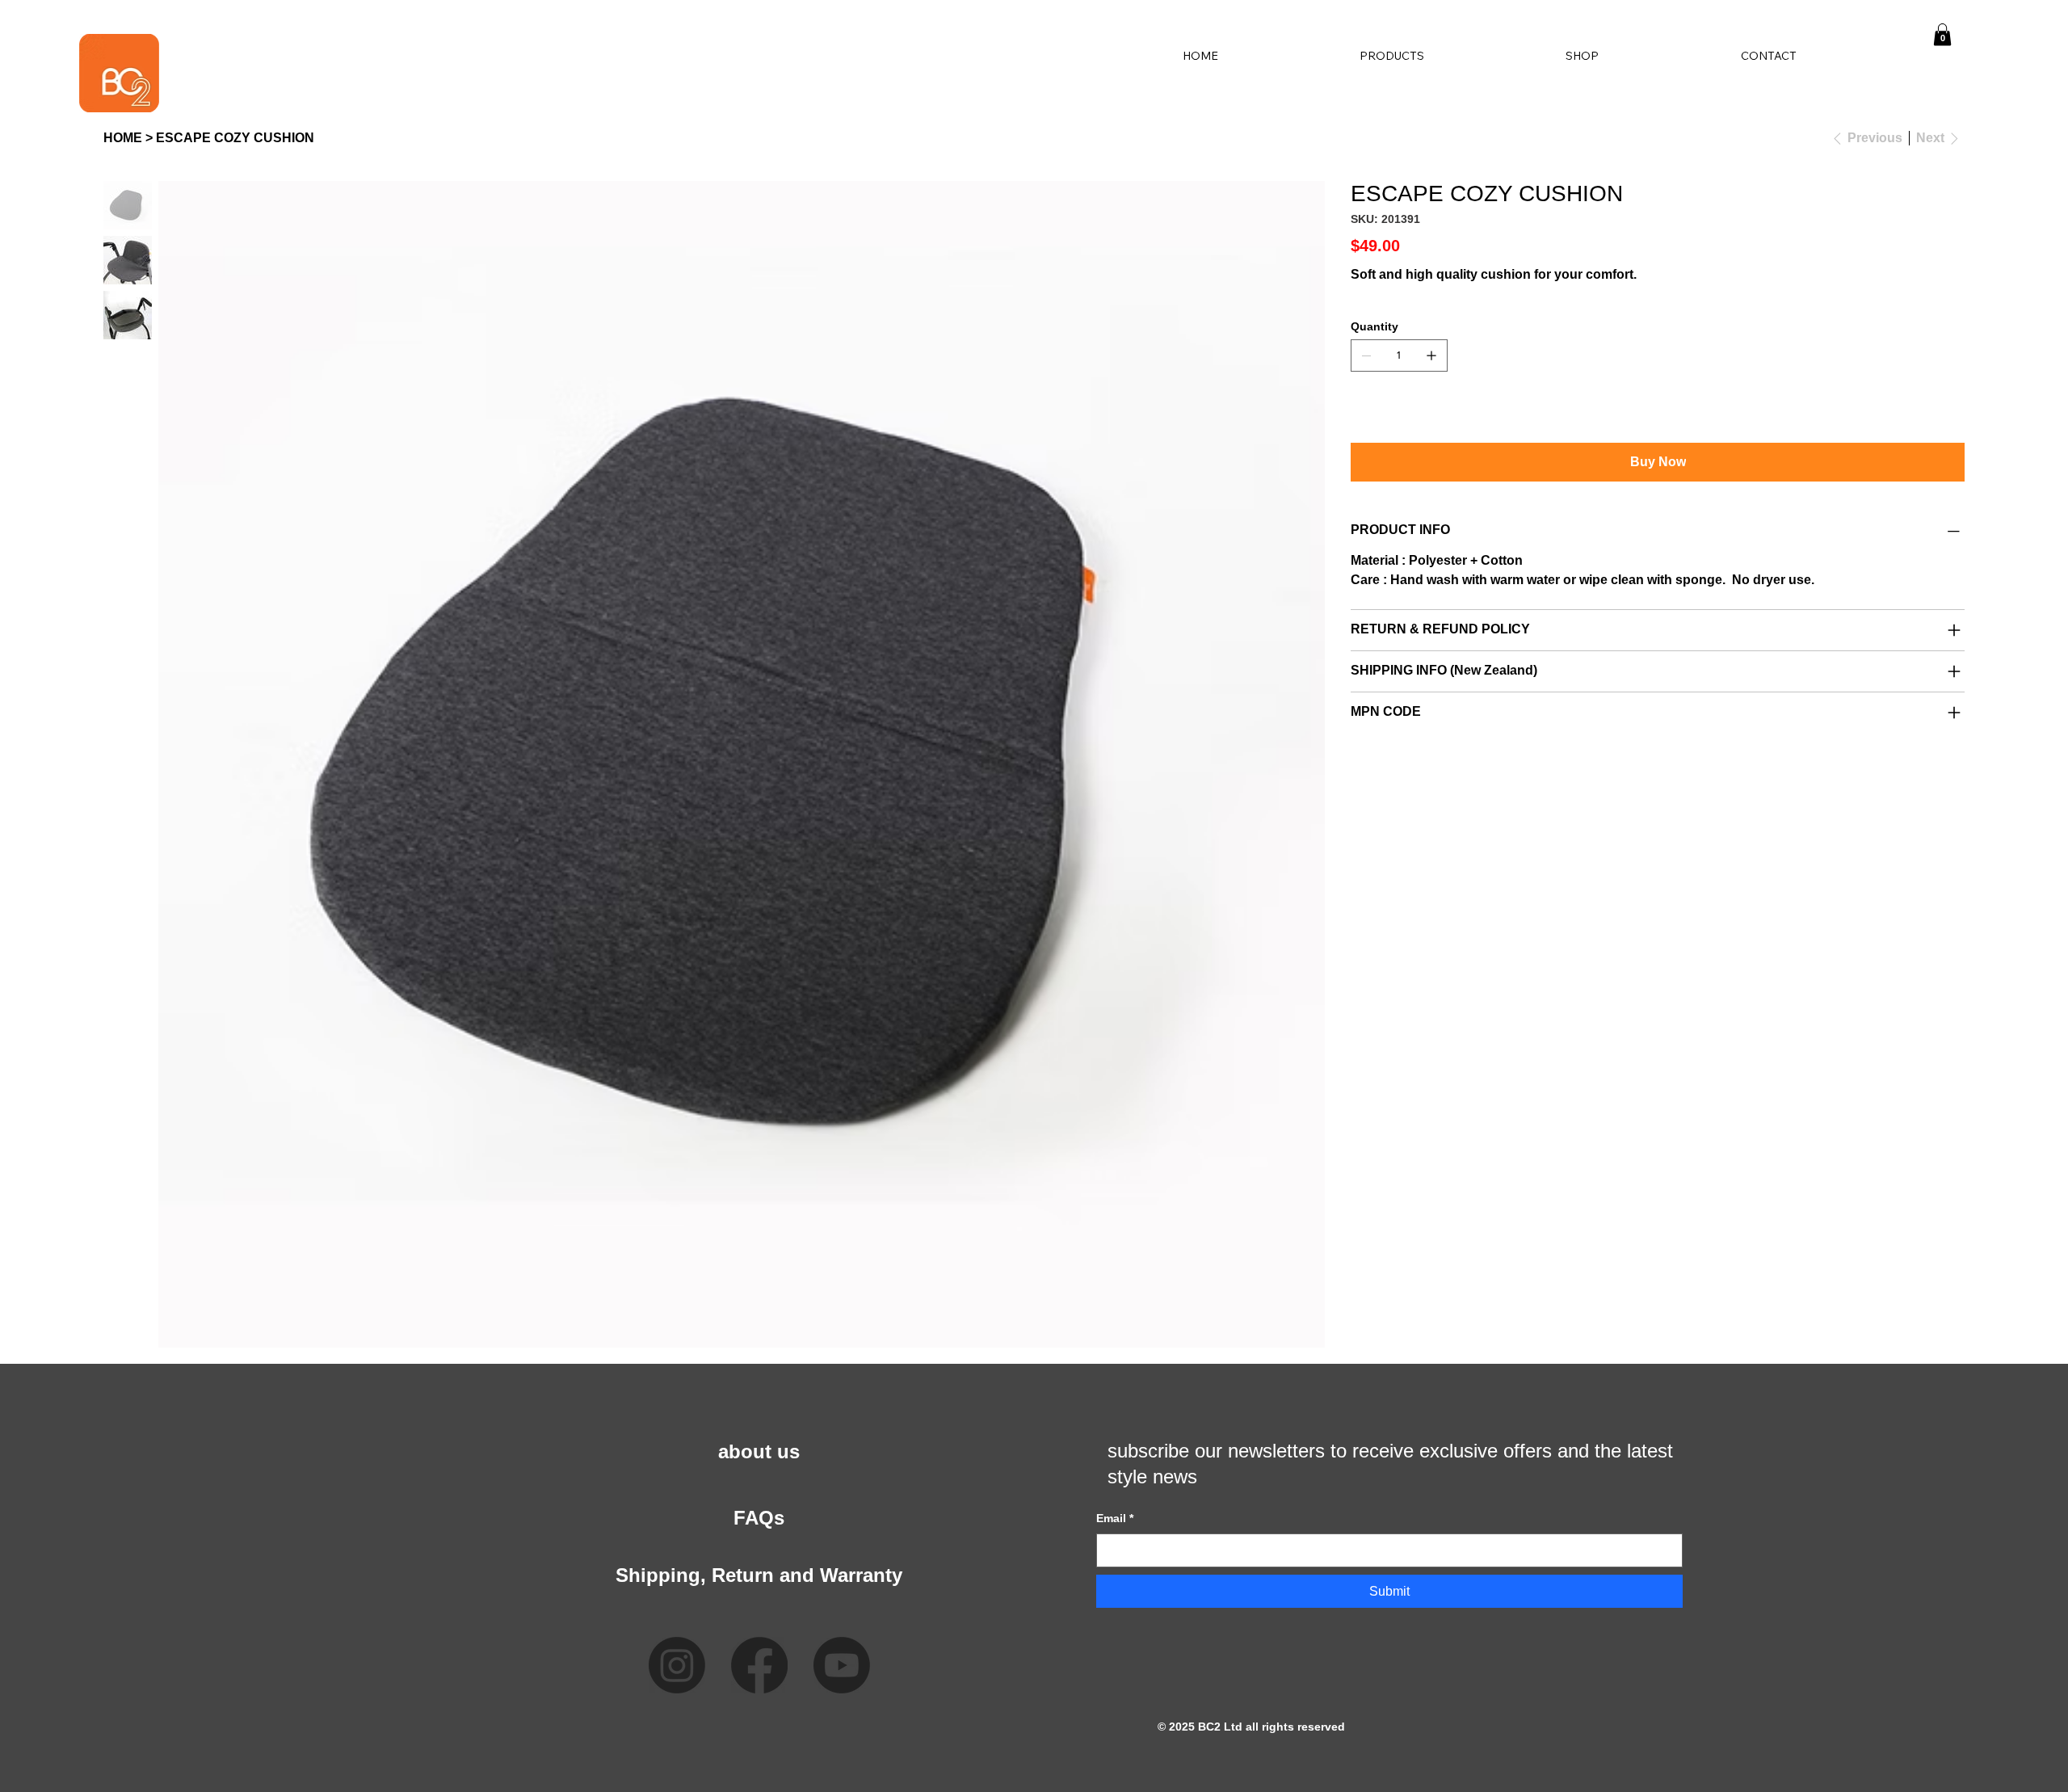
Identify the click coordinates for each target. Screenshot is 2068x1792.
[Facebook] (759, 1665)
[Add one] (1431, 355)
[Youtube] (842, 1665)
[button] (1942, 34)
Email (1115, 1518)
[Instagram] (677, 1665)
